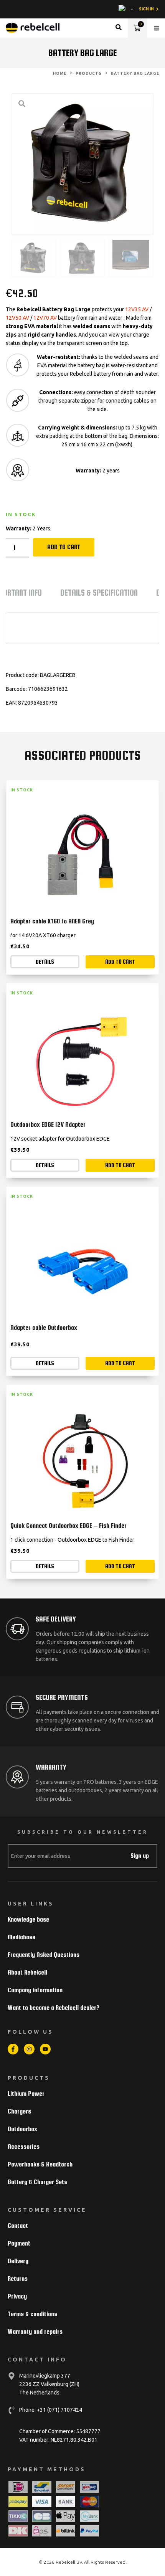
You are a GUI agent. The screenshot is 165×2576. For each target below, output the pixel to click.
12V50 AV (17, 318)
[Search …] (119, 28)
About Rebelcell (27, 1972)
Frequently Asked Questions (44, 1955)
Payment (19, 2243)
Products (89, 73)
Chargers (19, 2111)
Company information (35, 1990)
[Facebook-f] (13, 2049)
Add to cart (64, 547)
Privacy (17, 2296)
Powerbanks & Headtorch (40, 2164)
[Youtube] (45, 2049)
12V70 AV (45, 318)
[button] (157, 28)
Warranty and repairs (35, 2332)
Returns (18, 2279)
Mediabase (21, 1937)
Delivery (18, 2261)
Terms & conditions (32, 2314)
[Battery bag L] (82, 164)
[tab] (99, 595)
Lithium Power (26, 2094)
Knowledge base (28, 1920)
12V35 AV (137, 309)
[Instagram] (29, 2049)
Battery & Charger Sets (37, 2182)
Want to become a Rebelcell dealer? (54, 2008)
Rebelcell (66, 2562)
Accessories (24, 2147)
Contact (18, 2226)
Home (60, 73)
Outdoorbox (22, 2129)
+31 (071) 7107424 (59, 2410)
